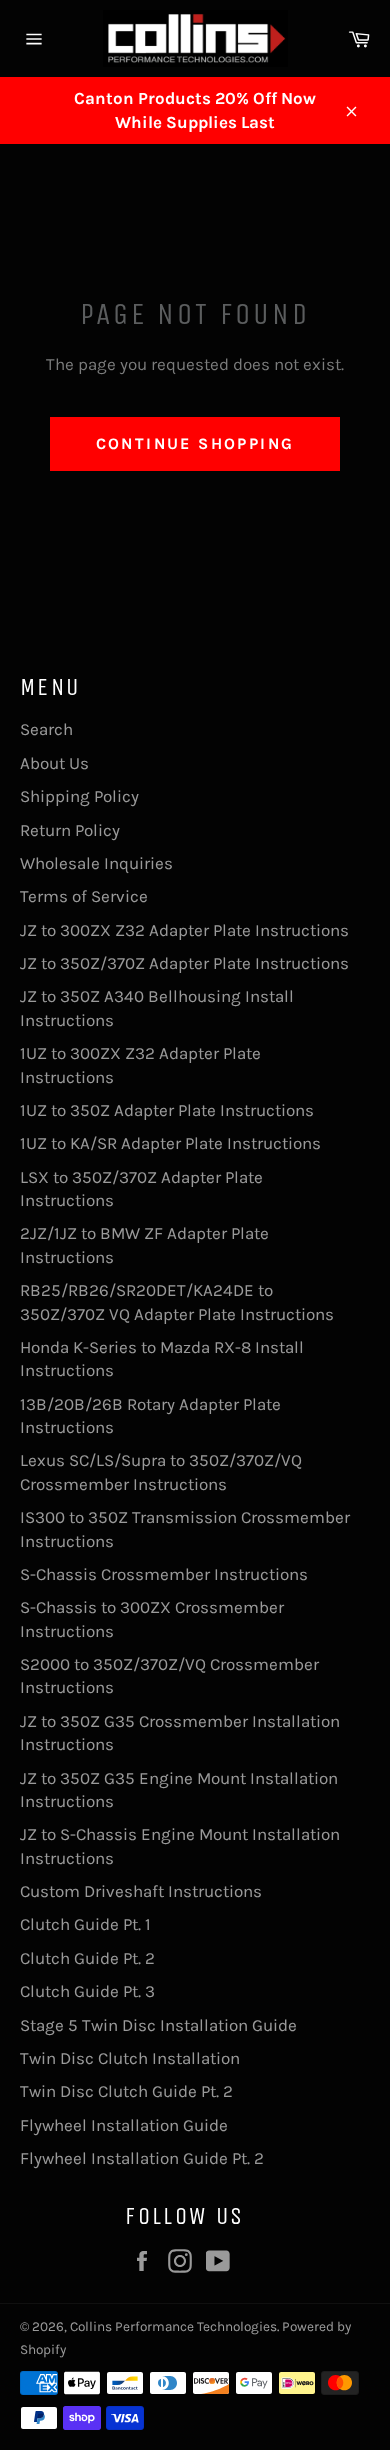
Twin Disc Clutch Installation (130, 2058)
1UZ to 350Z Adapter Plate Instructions (167, 1110)
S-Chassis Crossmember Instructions (164, 1574)
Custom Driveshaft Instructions (141, 1891)
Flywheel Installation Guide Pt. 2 (142, 2158)
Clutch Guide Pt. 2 (87, 1958)
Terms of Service (84, 896)
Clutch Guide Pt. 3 (87, 1991)
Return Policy (70, 830)
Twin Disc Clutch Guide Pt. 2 (126, 2091)
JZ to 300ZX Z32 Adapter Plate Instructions (184, 930)
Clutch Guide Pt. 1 (85, 1924)
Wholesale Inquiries (96, 863)
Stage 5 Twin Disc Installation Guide (158, 2025)
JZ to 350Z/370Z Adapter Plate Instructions (184, 963)
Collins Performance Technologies (173, 2326)
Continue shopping (195, 443)
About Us (54, 763)
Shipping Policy (79, 796)
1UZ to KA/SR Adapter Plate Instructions (170, 1143)
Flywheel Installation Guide (124, 2125)
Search (46, 729)
